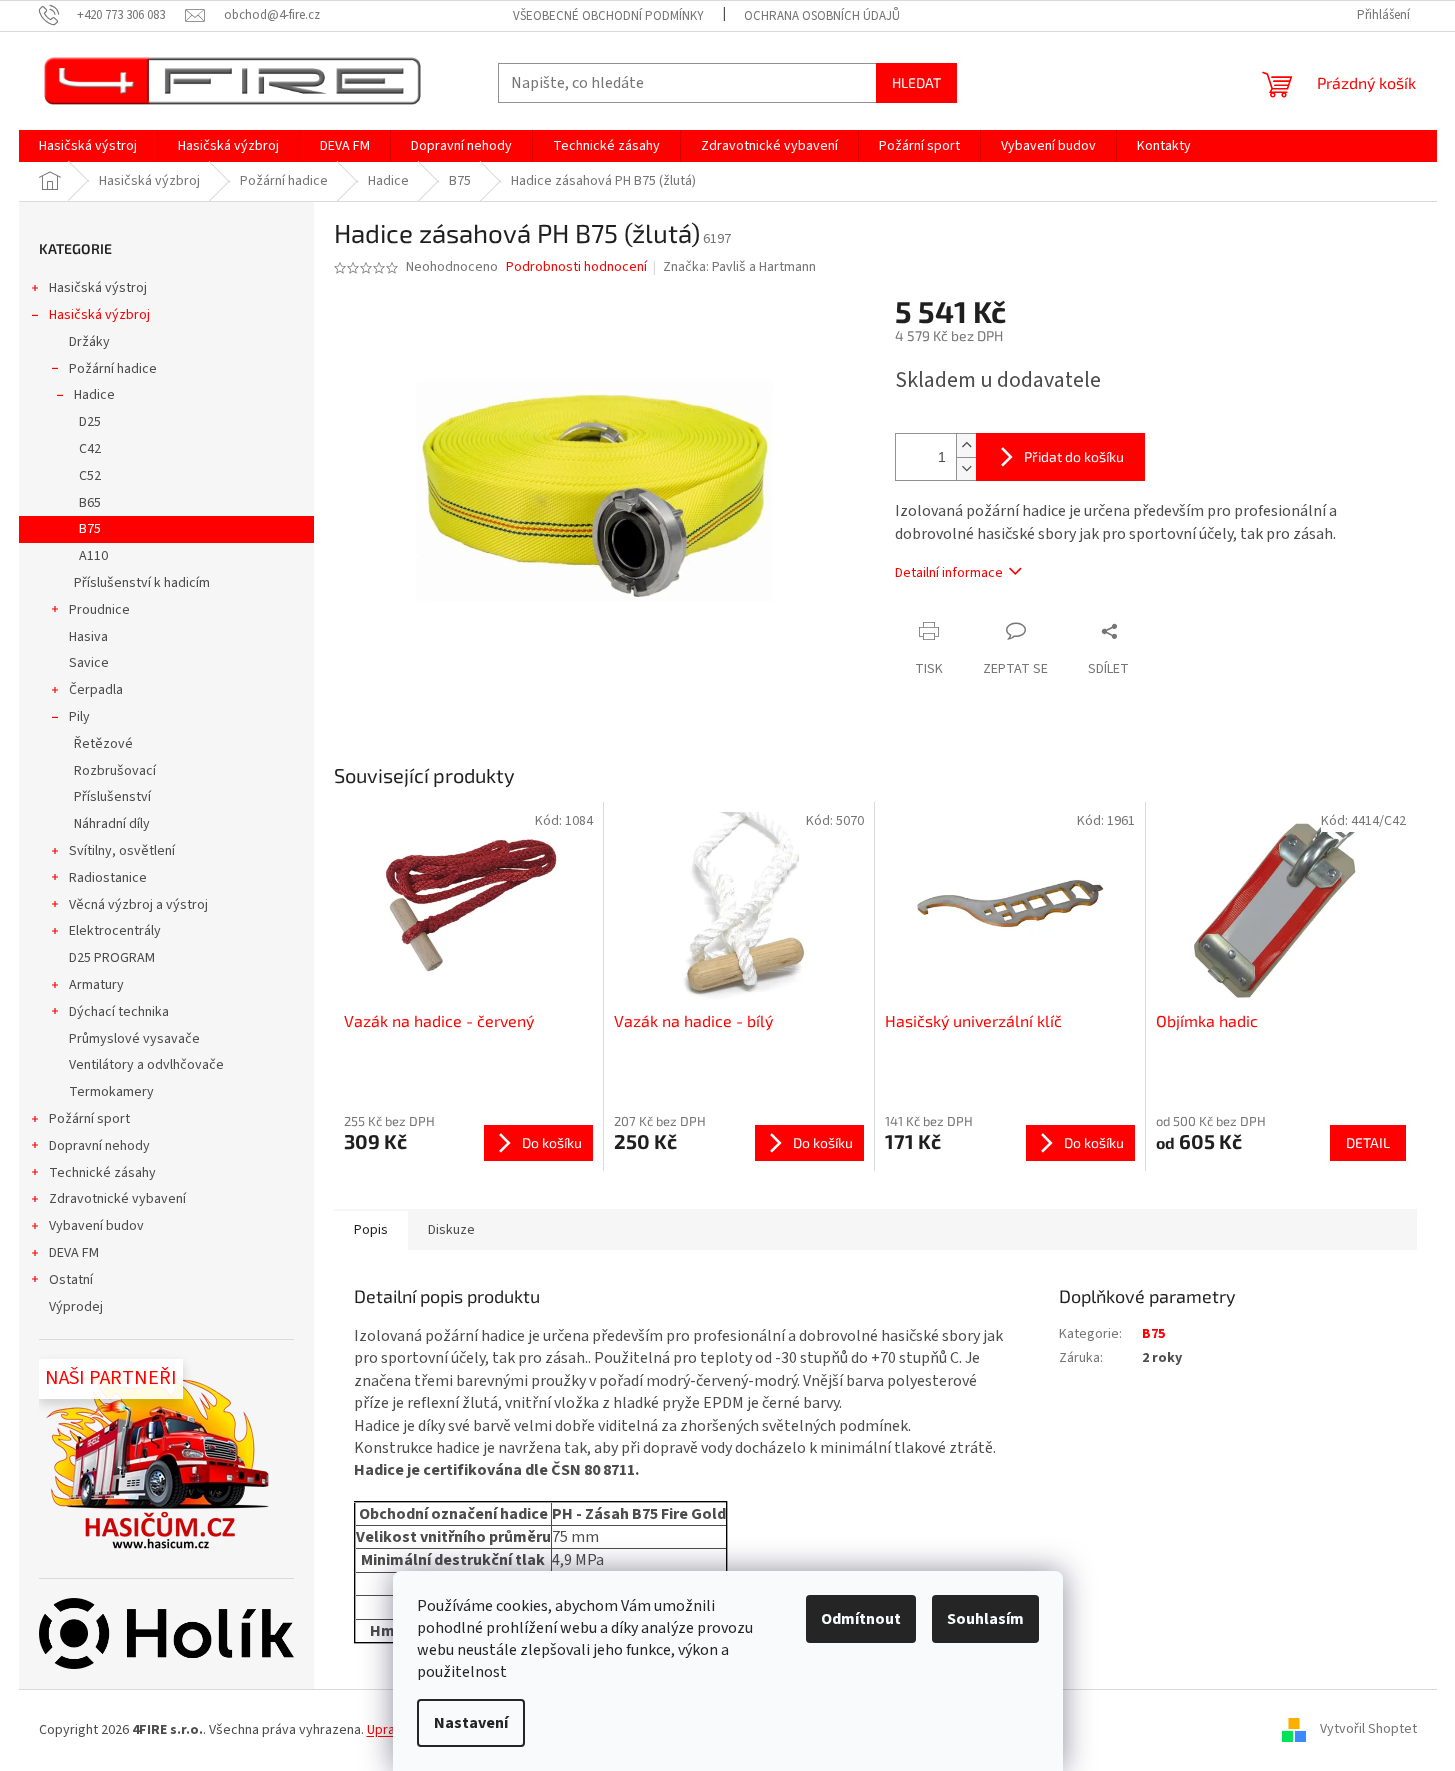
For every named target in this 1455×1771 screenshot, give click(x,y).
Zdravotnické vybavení (117, 1199)
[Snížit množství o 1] (966, 468)
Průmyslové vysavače (134, 1039)
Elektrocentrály (115, 931)
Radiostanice (108, 878)
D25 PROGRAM (112, 958)
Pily (79, 717)
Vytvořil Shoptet (1368, 1730)
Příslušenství (112, 797)
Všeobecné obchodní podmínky (608, 16)
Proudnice (99, 610)
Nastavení (471, 1723)
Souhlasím (985, 1619)
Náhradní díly (112, 824)
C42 (90, 449)
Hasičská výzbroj (99, 315)
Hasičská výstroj (98, 288)
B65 (90, 503)
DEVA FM (74, 1253)
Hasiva (88, 637)
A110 (93, 556)
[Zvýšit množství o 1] (966, 445)
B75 (90, 529)
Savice (89, 663)
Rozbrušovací (115, 771)
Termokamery (111, 1092)
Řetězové (103, 744)
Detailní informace (949, 573)
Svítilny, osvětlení (122, 851)
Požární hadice (113, 369)
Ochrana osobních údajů (822, 16)
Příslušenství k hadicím (142, 583)
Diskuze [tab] (451, 1230)
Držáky (89, 342)
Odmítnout (861, 1619)
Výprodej (76, 1307)
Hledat (916, 82)
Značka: (739, 267)
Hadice (94, 395)
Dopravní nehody (99, 1146)
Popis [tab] (371, 1230)
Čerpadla (96, 690)
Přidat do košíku (1074, 456)
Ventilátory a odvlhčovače (146, 1065)
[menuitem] (88, 146)
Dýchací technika (119, 1012)
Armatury (96, 985)
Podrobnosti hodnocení (576, 267)
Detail (1368, 1142)
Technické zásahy (102, 1173)
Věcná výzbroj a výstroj (138, 905)
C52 (90, 476)
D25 (90, 422)
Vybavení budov (96, 1226)
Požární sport (89, 1119)
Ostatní (71, 1280)
